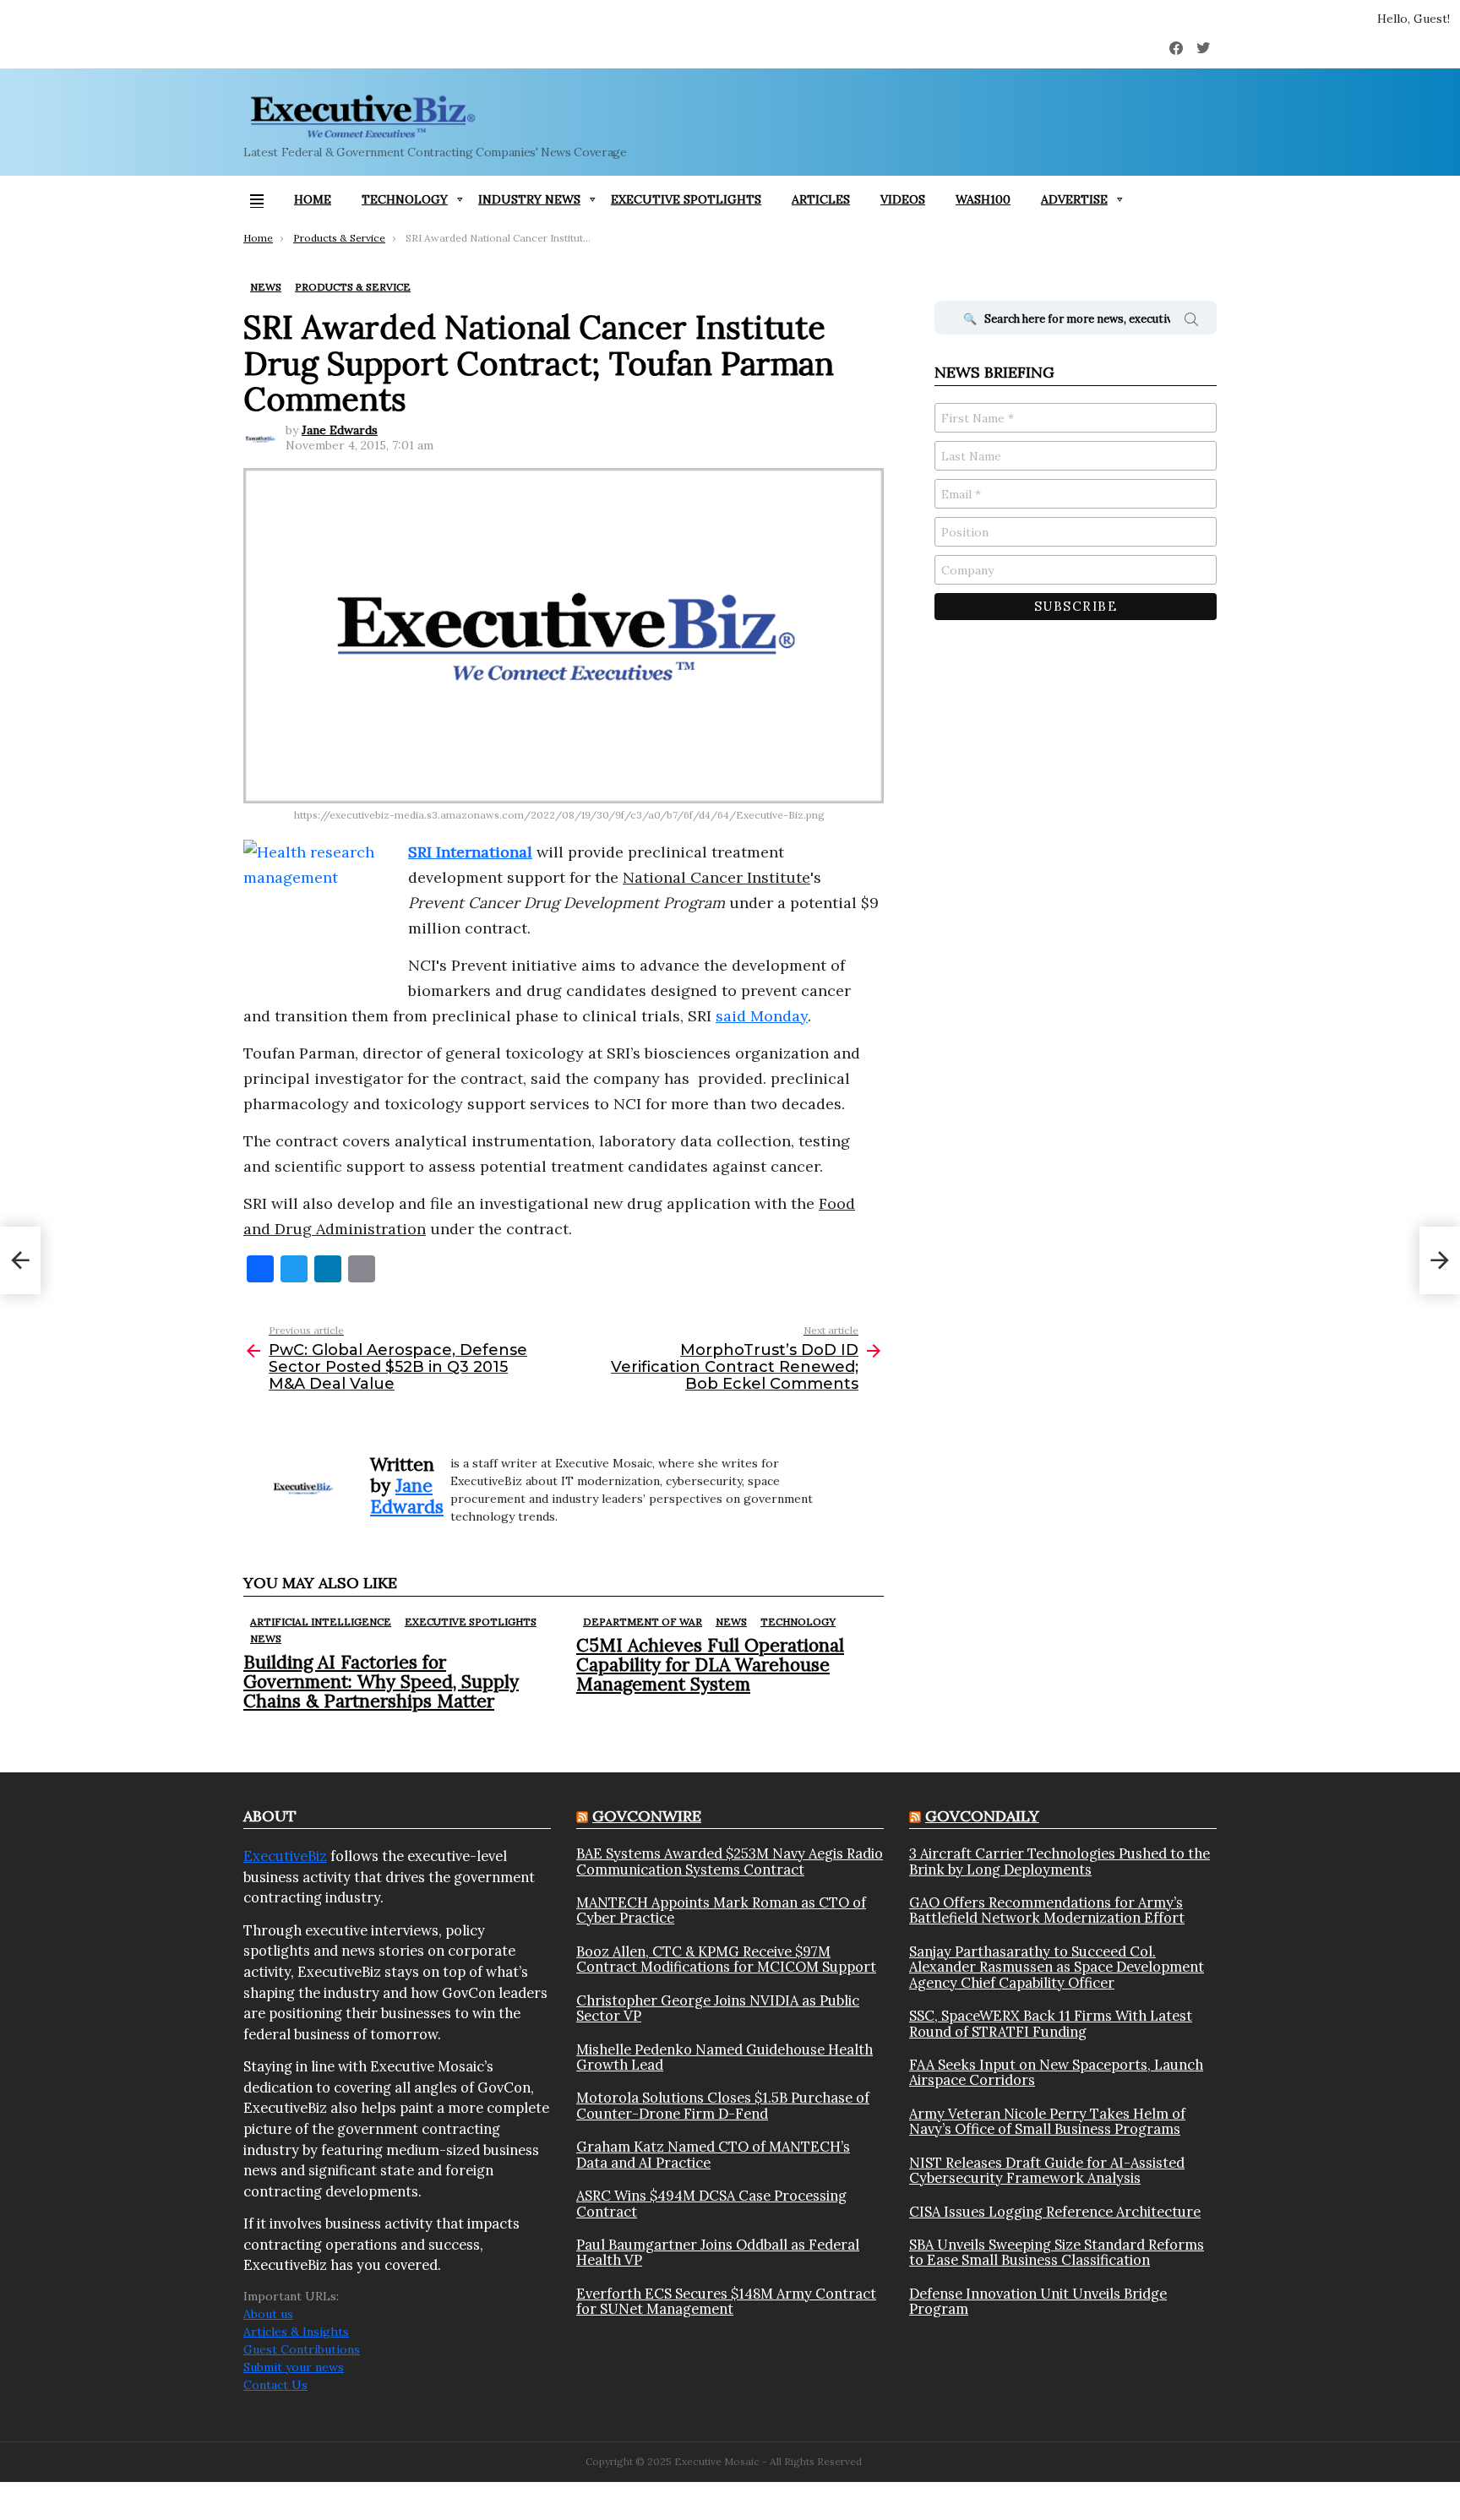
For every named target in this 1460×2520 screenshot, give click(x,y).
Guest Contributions (302, 2349)
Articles (821, 199)
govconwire (647, 1816)
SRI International (470, 852)
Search (1191, 322)
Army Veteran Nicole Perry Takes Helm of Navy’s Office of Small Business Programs (1047, 2122)
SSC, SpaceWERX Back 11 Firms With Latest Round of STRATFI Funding (1051, 2024)
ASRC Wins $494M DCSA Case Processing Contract (711, 2204)
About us (268, 2314)
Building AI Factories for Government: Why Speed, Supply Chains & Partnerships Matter (381, 1682)
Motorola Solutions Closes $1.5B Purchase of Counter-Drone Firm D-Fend (723, 2106)
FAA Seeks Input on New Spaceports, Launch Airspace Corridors (1056, 2073)
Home (313, 199)
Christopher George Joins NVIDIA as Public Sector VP (718, 2008)
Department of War (643, 1622)
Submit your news (294, 2367)
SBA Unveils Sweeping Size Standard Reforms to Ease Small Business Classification (1057, 2253)
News (266, 1638)
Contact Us (275, 2385)
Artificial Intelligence (321, 1622)
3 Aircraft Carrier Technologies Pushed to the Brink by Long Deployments (1060, 1861)
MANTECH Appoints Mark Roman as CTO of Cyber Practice (721, 1910)
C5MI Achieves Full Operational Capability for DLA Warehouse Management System (710, 1665)
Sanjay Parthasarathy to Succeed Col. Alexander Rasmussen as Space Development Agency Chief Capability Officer (1057, 1967)
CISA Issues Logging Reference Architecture (1055, 2212)
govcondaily (982, 1816)
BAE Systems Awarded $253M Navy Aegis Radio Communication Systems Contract (730, 1861)
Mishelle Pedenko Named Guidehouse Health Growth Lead (725, 2057)
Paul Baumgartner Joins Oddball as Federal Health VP (718, 2253)
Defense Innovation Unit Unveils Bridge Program (1038, 2302)
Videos (903, 199)
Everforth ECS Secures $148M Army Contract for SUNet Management (726, 2302)
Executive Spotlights (686, 199)
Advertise (1074, 199)
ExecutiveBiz (285, 1856)
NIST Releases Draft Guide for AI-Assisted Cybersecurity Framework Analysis (1047, 2171)
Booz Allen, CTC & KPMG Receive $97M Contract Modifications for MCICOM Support (726, 1959)
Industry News (529, 199)
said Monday (762, 1016)
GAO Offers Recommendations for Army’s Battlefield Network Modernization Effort (1047, 1910)
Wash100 (983, 199)
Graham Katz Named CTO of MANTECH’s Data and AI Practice (713, 2155)
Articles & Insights (296, 2332)
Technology (405, 199)
